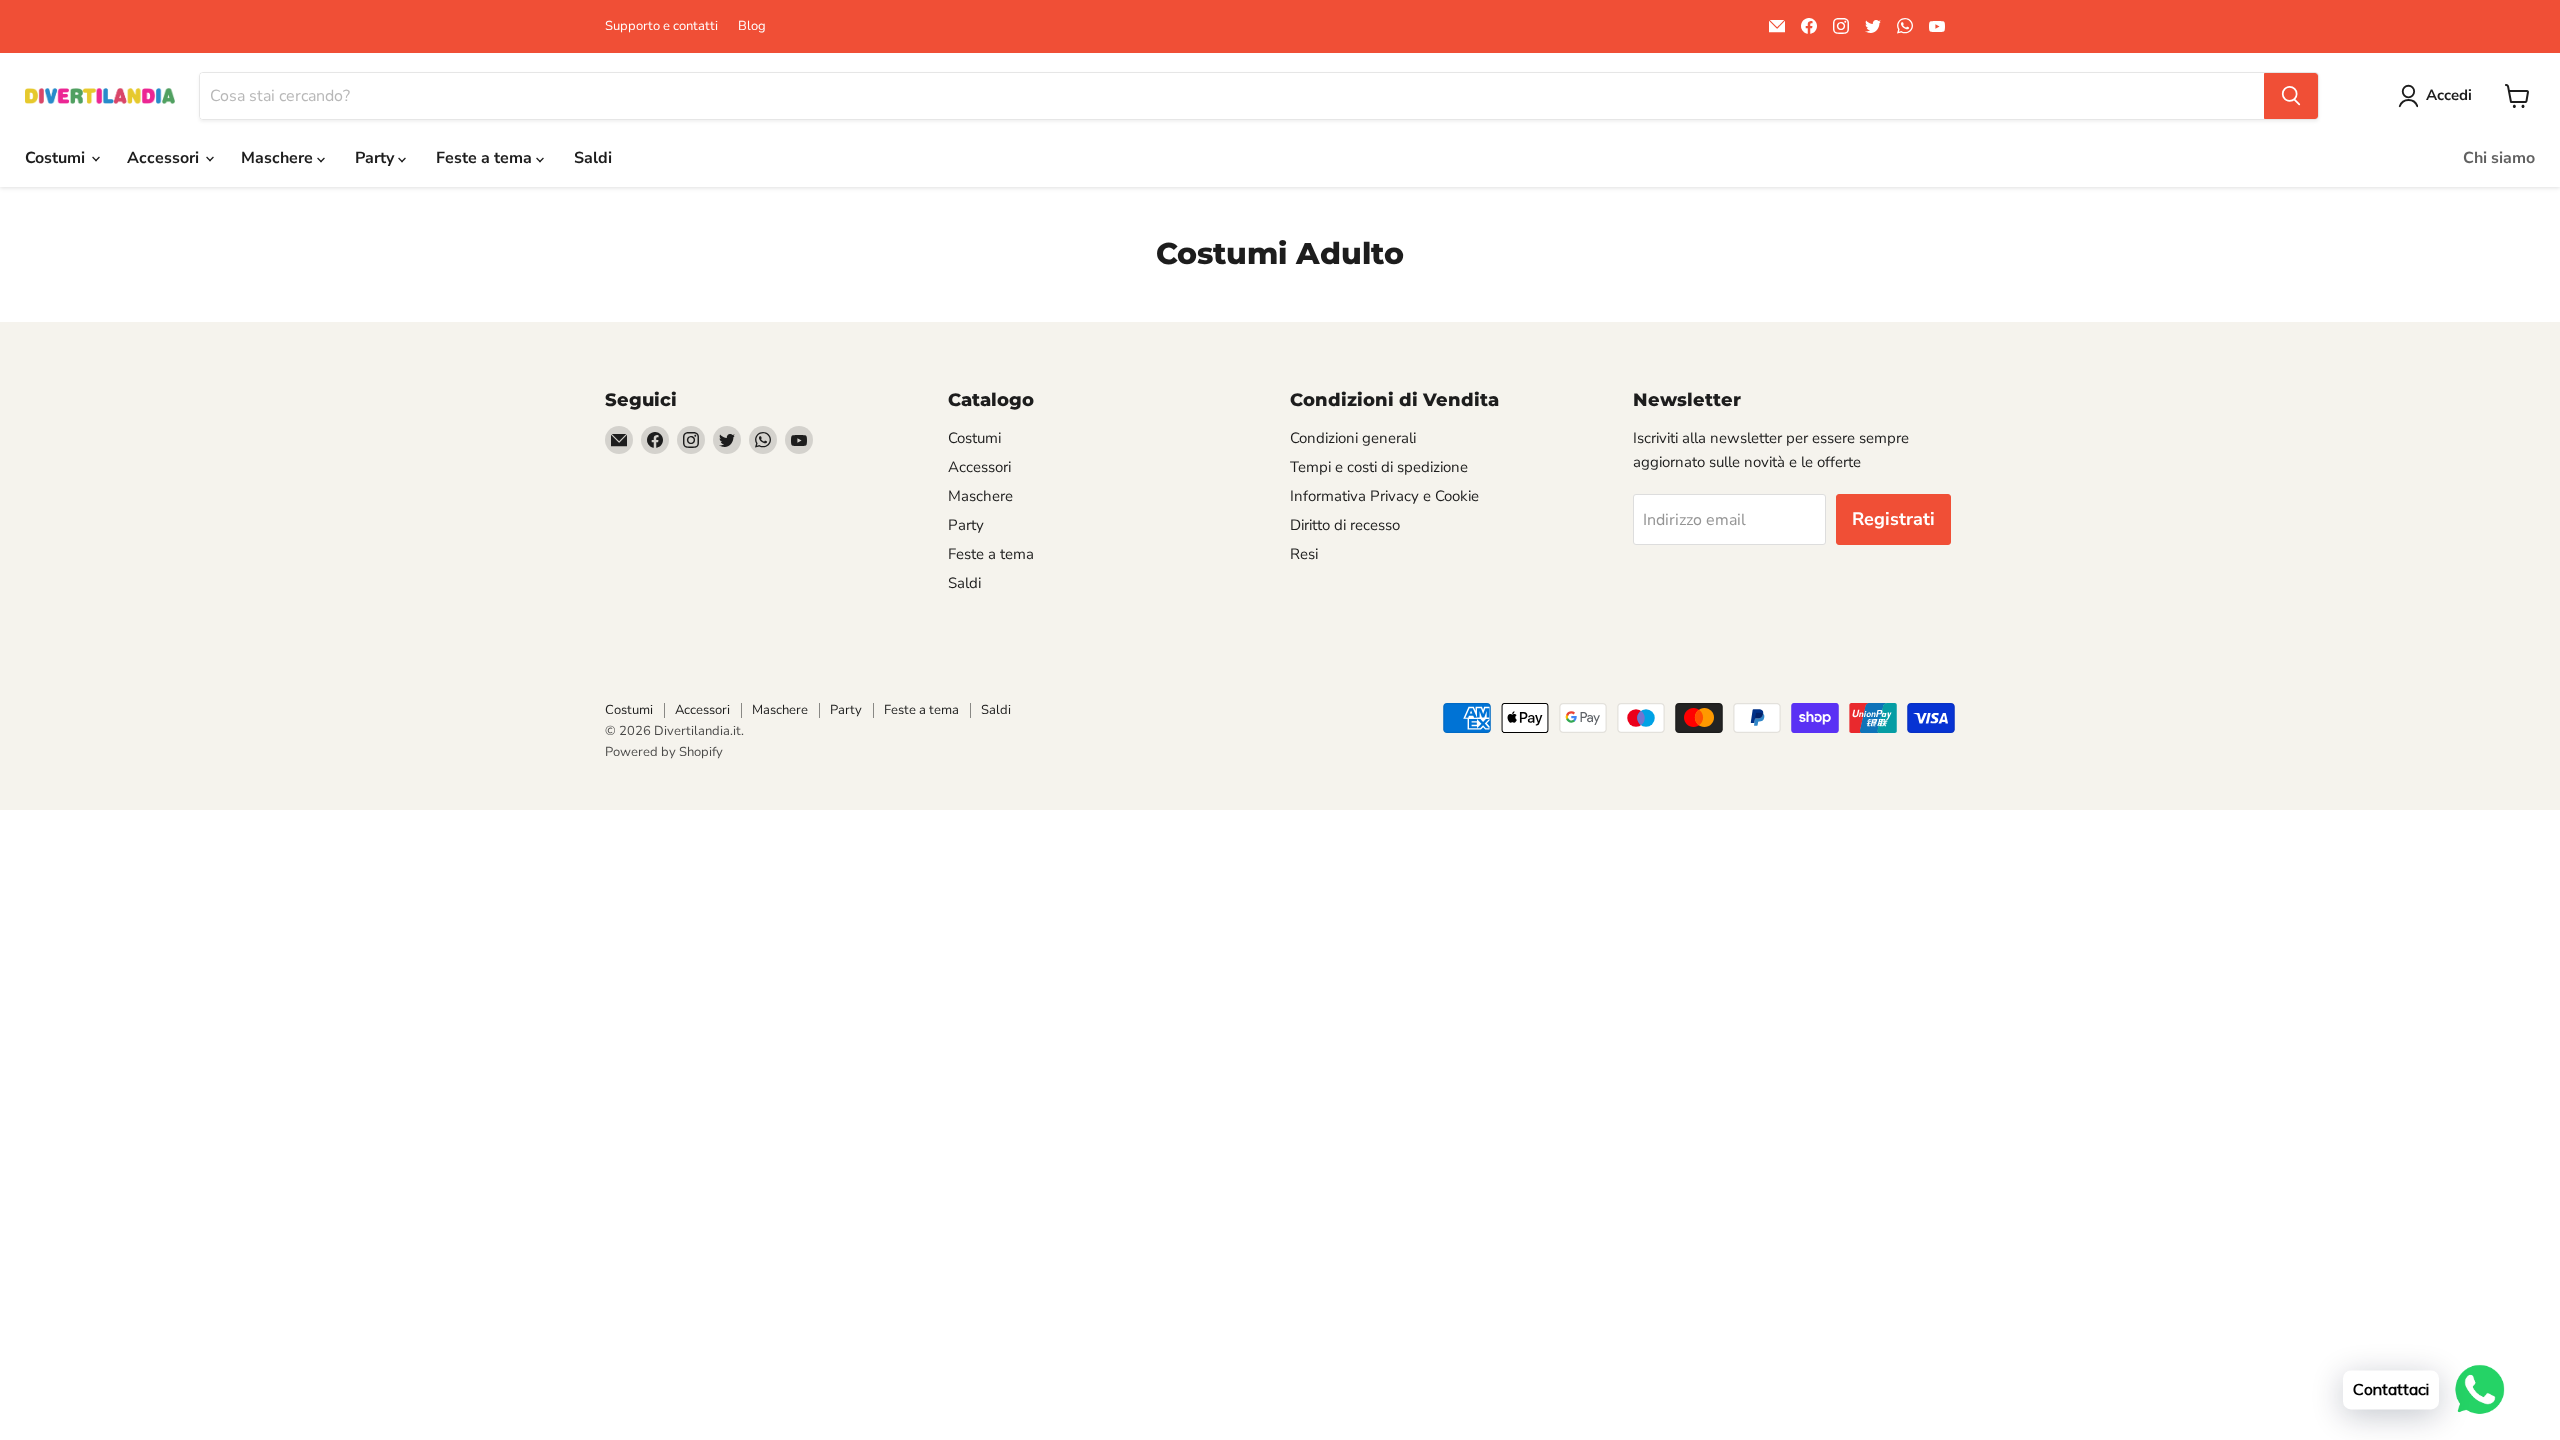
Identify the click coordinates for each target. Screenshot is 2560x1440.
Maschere (279, 158)
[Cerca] (2291, 96)
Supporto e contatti (661, 26)
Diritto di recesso (1345, 525)
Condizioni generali (1353, 438)
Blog (752, 26)
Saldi (593, 158)
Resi (1304, 554)
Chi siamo (2499, 158)
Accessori (165, 158)
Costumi (57, 158)
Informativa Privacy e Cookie (1384, 496)
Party (376, 158)
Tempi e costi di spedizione (1379, 467)
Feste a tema (486, 158)
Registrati (1893, 519)
